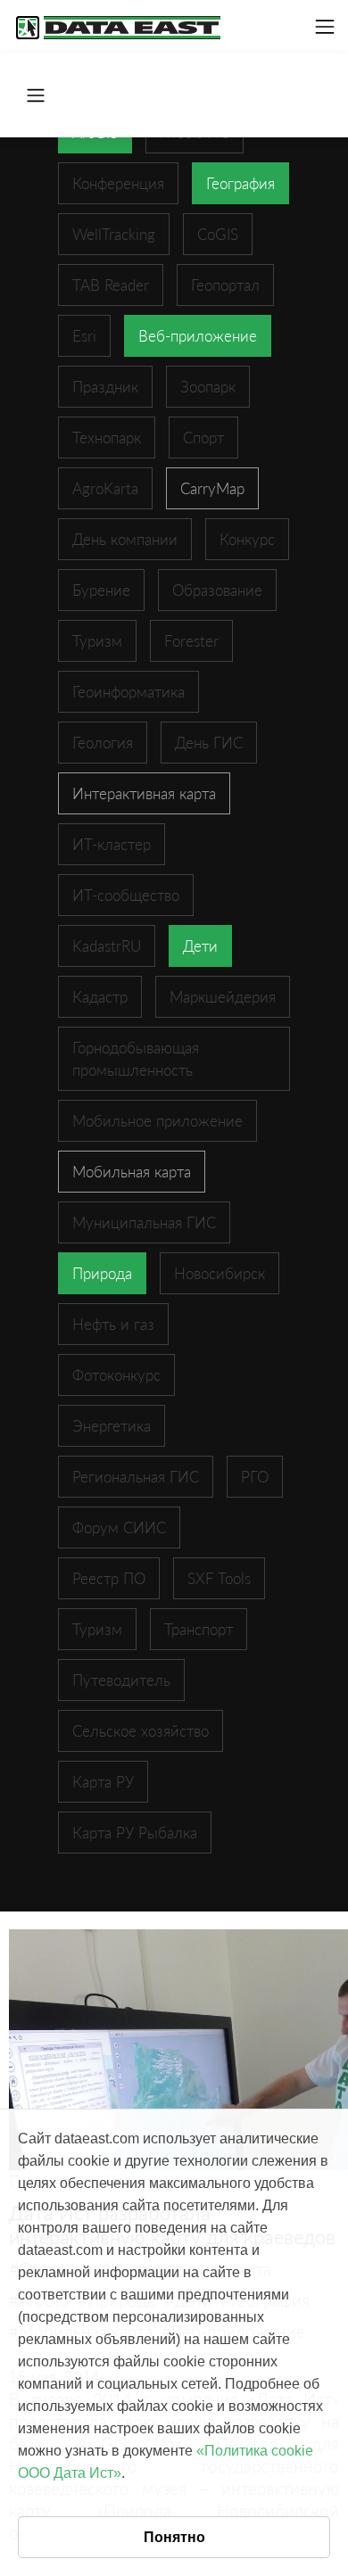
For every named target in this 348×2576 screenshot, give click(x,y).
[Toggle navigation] (325, 27)
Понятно (174, 2537)
